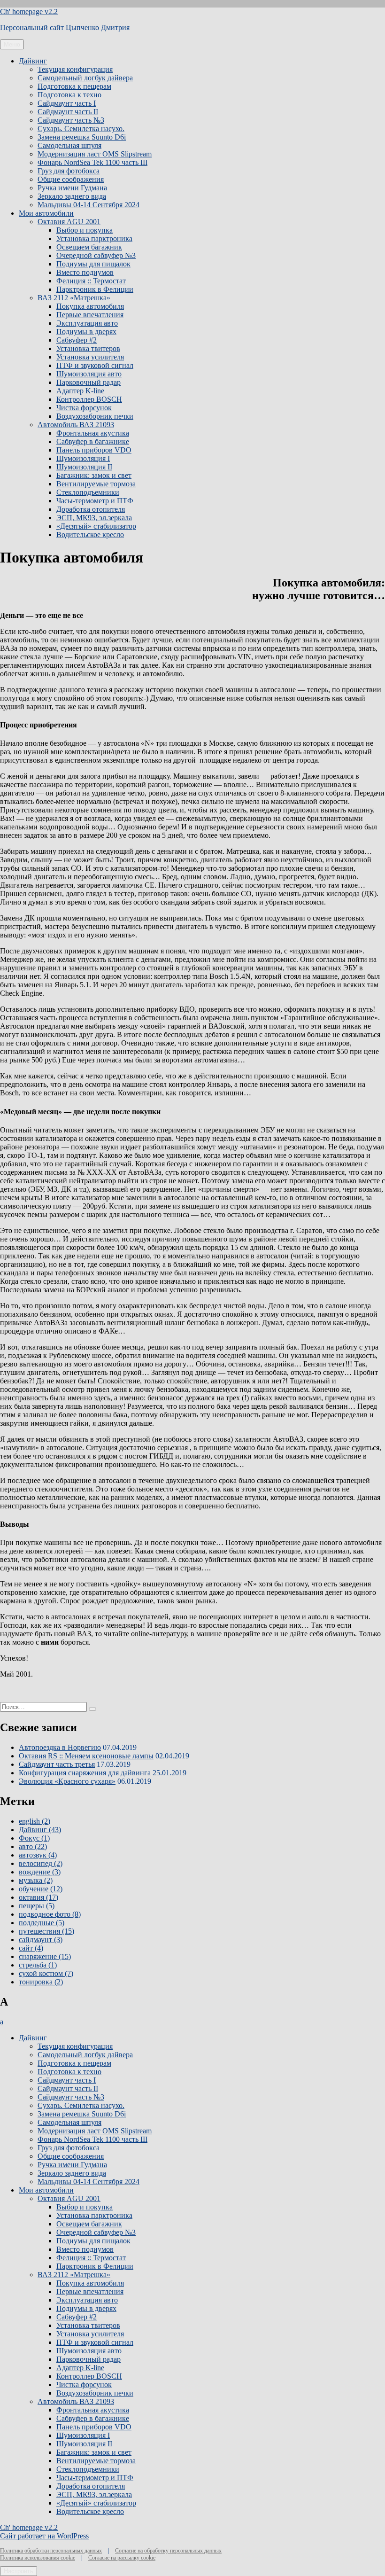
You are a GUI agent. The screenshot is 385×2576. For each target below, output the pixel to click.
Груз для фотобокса (69, 171)
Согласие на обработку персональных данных (168, 2551)
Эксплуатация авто (87, 323)
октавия (38, 1897)
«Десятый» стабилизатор (96, 526)
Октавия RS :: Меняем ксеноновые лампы (86, 1756)
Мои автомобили (46, 213)
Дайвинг (33, 61)
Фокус (34, 1838)
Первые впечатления (90, 315)
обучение (41, 1889)
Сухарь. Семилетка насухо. (81, 129)
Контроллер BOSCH (89, 399)
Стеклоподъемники (88, 492)
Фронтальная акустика (93, 433)
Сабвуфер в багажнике (93, 441)
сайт (31, 1948)
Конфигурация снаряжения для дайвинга (85, 1773)
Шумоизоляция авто (89, 374)
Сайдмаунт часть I (67, 103)
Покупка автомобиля (90, 306)
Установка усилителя (90, 357)
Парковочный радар (89, 382)
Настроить (19, 2571)
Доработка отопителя (91, 509)
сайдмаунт (41, 1940)
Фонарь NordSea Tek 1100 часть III (92, 162)
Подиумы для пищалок (93, 264)
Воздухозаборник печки (95, 416)
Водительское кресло (90, 535)
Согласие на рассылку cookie (122, 2558)
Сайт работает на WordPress (44, 2536)
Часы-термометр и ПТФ (95, 501)
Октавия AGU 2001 (69, 222)
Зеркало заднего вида (72, 196)
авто (33, 1846)
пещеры (37, 1906)
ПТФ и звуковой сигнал (95, 365)
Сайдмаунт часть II (68, 112)
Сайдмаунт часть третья (57, 1764)
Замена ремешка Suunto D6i (82, 137)
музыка (36, 1880)
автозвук (38, 1855)
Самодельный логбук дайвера (85, 78)
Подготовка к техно (69, 95)
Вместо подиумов (85, 272)
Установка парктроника (94, 238)
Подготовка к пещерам (74, 86)
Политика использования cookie (38, 2558)
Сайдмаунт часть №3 (71, 120)
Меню (12, 44)
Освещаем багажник (89, 247)
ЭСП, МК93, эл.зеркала (94, 518)
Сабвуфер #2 (77, 340)
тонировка (41, 1982)
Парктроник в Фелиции (95, 289)
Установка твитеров (88, 348)
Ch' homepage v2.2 (29, 12)
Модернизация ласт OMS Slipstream (95, 154)
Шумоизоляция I (83, 458)
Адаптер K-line (80, 391)
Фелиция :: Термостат (91, 281)
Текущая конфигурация (75, 69)
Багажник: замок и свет (94, 475)
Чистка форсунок (84, 408)
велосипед (41, 1863)
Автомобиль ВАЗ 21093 (76, 425)
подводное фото (50, 1914)
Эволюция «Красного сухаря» (67, 1781)
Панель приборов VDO (94, 450)
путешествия (46, 1931)
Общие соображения (71, 179)
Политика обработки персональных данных (51, 2551)
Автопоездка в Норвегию (60, 1747)
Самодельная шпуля (69, 145)
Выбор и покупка (85, 230)
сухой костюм (46, 1973)
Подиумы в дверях (86, 332)
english (35, 1821)
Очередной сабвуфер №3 (96, 255)
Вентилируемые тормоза (96, 484)
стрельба (38, 1965)
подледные (42, 1923)
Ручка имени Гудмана (72, 188)
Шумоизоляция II (84, 467)
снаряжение (45, 1956)
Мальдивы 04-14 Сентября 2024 (89, 205)
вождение (40, 1872)
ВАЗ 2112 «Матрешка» (74, 298)
